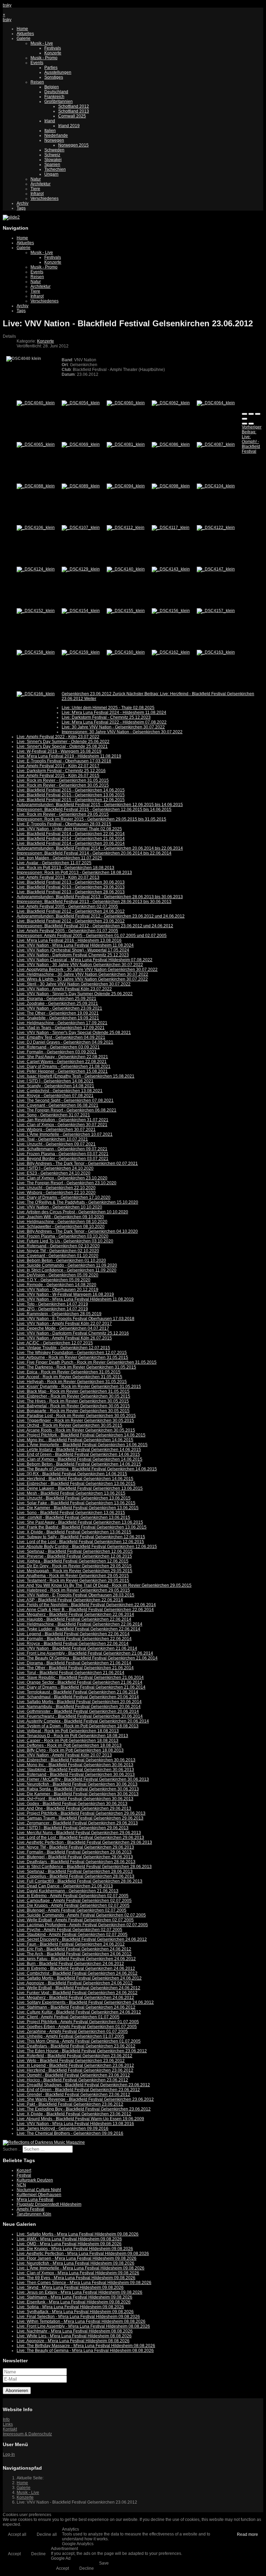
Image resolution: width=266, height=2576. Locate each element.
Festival (24, 2175)
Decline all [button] (47, 2534)
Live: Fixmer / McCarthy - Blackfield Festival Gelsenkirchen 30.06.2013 (83, 1779)
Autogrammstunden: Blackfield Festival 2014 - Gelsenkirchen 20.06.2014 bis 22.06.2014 (100, 848)
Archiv (23, 203)
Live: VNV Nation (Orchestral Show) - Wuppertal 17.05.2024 (73, 950)
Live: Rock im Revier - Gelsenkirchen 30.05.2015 (63, 785)
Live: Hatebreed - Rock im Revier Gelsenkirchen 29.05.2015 (73, 1590)
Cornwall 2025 (72, 116)
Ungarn (51, 174)
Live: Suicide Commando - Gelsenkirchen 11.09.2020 (67, 1265)
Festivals (53, 48)
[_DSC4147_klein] (216, 569)
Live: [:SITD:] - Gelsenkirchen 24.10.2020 (55, 1168)
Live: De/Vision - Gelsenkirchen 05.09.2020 (57, 1275)
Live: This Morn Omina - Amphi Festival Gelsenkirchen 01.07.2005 (79, 2041)
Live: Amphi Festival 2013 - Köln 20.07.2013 (58, 877)
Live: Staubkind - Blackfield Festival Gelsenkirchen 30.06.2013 (75, 1770)
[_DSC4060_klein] (126, 403)
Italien (50, 131)
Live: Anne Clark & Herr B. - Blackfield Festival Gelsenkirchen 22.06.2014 (85, 1610)
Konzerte (53, 53)
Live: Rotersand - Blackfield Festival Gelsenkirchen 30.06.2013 (76, 1774)
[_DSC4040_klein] (36, 403)
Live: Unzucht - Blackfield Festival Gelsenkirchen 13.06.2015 (74, 1498)
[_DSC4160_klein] (126, 652)
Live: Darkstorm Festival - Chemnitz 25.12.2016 (61, 771)
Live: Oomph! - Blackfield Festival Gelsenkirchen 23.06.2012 (73, 2075)
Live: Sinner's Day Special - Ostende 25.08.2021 (62, 746)
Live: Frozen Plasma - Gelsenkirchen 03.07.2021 (63, 1154)
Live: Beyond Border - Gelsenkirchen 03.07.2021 (63, 1159)
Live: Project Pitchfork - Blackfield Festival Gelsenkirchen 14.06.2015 (81, 1435)
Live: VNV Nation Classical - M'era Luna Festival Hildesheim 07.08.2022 (85, 960)
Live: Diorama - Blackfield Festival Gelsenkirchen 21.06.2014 (74, 1663)
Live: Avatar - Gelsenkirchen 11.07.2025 (54, 863)
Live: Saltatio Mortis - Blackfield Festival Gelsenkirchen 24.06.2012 (79, 1978)
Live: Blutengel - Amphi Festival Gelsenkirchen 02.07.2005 (72, 1910)
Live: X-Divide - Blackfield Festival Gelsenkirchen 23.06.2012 (74, 2114)
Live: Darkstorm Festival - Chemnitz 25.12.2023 (106, 717)
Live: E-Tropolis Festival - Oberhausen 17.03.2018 (64, 761)
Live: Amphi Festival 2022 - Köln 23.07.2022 (58, 737)
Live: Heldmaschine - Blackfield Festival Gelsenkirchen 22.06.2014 (79, 1624)
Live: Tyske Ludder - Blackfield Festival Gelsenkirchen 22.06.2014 (78, 1629)
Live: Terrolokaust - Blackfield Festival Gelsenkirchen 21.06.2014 (77, 1692)
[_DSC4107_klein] (81, 528)
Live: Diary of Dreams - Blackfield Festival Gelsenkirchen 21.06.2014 (81, 1687)
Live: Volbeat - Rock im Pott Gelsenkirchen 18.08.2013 (68, 1731)
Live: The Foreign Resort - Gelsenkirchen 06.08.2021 (66, 1110)
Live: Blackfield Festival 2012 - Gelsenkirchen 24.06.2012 (71, 911)
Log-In (9, 2454)
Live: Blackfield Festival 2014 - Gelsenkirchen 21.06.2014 (71, 839)
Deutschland (56, 92)
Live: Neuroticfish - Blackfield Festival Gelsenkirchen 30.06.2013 (77, 1784)
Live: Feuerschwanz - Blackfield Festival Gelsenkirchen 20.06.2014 (80, 1716)
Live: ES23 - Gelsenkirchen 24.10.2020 (54, 1173)
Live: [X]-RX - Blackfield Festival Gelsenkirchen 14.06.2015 (72, 1474)
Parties (51, 68)
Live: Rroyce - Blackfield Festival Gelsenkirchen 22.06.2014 (73, 1644)
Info (6, 2419)
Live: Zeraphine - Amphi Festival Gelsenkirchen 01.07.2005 (72, 2031)
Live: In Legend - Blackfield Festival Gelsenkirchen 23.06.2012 (75, 2065)
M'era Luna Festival (35, 2199)
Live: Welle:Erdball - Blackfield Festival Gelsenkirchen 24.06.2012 (78, 1988)
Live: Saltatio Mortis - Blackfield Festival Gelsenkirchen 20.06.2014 (79, 1702)
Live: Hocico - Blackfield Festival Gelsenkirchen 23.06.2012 (72, 2080)
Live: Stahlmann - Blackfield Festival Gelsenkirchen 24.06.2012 (76, 2007)
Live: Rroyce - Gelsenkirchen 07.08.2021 (55, 1096)
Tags (21, 208)
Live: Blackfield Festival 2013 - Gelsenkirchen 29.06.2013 (71, 887)
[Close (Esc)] (245, 414)
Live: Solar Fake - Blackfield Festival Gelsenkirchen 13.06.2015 (76, 1503)
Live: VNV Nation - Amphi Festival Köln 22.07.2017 (64, 1324)
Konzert (24, 2170)
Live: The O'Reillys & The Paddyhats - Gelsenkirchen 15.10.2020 (77, 1202)
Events (37, 63)
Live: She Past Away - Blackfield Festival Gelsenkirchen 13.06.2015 (80, 1522)
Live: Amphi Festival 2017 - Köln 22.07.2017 (58, 766)
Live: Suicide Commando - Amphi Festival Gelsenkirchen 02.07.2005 (81, 1915)
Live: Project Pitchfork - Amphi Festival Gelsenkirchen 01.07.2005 (78, 2022)
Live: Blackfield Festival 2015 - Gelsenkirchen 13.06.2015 (71, 795)
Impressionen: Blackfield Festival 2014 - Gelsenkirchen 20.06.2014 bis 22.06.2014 (94, 853)
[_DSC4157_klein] (216, 611)
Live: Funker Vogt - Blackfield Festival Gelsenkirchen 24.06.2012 (77, 1993)
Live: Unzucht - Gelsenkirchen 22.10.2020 (56, 1188)
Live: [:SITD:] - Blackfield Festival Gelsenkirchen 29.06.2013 (73, 1828)
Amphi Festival (30, 2209)
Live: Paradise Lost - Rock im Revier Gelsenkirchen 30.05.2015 (76, 1416)
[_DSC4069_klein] (81, 444)
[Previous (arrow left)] (245, 424)
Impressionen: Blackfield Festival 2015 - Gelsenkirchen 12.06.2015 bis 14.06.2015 (94, 809)
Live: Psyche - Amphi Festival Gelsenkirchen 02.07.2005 (69, 1930)
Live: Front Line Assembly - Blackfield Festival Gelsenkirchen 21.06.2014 (85, 1653)
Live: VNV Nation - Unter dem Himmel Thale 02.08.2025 (69, 829)
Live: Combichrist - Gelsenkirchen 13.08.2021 (60, 1091)
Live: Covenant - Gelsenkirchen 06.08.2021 (57, 1105)
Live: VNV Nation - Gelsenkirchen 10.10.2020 (59, 1207)
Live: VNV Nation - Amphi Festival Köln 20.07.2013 (64, 1755)
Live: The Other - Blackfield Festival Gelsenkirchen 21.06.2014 (75, 1668)
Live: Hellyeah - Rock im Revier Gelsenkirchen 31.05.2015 (72, 1382)
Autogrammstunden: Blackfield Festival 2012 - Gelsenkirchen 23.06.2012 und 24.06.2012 (101, 916)
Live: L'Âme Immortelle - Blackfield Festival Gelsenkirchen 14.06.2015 (82, 1445)
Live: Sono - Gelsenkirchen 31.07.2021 (53, 1115)
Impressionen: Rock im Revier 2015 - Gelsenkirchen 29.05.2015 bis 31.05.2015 (91, 819)
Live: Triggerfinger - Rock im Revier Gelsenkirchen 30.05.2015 (75, 1420)
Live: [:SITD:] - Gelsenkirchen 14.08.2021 (55, 1081)
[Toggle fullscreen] (258, 414)
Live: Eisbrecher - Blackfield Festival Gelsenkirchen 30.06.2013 (76, 1760)
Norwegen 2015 (73, 145)
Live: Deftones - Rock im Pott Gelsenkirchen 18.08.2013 (69, 1745)
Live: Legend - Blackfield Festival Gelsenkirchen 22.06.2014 (73, 1634)
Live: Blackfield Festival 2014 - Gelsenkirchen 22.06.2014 (71, 834)
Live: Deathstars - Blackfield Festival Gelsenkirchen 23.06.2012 (76, 2046)
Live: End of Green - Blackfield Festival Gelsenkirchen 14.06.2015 (78, 1454)
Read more (247, 2534)
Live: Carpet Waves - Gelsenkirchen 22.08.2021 (62, 1062)
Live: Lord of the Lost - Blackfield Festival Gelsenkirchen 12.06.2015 (80, 1542)
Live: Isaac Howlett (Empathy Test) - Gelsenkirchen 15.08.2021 (76, 1076)
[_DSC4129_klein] (81, 569)
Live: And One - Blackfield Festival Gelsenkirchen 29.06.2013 (74, 1808)
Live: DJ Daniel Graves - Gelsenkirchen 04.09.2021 (65, 1042)
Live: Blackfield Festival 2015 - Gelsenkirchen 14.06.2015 (71, 790)
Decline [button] (38, 2554)
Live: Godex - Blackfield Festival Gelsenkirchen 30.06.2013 (72, 1804)
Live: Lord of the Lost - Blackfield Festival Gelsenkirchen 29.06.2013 (80, 1838)
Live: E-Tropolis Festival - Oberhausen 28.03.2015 (64, 824)
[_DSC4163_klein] (216, 652)
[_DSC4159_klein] (81, 652)
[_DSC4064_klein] (216, 403)
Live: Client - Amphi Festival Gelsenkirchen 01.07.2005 (68, 2017)
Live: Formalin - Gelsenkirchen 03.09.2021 (57, 1052)
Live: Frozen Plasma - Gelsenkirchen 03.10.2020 (63, 1236)
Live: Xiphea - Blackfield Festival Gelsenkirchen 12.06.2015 (73, 1561)
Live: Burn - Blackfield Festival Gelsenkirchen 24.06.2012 (70, 1964)
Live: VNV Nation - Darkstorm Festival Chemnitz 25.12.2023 (73, 955)
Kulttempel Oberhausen (39, 2195)
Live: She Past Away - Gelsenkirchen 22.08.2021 (62, 1057)
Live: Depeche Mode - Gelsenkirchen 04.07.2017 (63, 1328)
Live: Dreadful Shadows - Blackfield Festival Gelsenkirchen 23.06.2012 (83, 2085)
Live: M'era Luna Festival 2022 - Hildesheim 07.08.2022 (114, 722)
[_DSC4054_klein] (81, 403)
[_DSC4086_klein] (171, 444)
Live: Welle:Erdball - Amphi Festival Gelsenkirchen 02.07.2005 (75, 1920)
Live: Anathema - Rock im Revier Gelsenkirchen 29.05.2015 (73, 1576)
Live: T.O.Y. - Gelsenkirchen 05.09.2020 (54, 1280)
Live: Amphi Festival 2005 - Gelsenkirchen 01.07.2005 (67, 931)
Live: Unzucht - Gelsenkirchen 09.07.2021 (56, 1144)
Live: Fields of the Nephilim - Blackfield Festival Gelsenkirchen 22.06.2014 (86, 1605)
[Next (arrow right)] (251, 424)
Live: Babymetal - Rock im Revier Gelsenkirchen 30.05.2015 (73, 1406)
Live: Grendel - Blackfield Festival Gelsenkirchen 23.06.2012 (73, 2095)
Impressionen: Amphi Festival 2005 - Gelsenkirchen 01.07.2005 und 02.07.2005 (92, 936)
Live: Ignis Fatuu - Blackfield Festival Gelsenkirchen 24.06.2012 (76, 1959)
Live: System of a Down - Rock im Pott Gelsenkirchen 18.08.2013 (78, 1726)
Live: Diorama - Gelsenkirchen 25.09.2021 (56, 999)
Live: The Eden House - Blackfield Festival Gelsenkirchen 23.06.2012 (82, 2051)
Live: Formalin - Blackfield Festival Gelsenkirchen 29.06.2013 (74, 1852)
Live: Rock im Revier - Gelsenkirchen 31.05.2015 (63, 780)
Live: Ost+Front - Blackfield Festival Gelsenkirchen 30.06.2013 (75, 1799)
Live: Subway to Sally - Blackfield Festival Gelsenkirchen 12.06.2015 (81, 1537)
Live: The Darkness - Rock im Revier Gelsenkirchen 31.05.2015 (76, 1367)
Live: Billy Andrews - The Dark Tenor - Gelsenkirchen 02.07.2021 (77, 1163)
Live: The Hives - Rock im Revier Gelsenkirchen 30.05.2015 (73, 1401)
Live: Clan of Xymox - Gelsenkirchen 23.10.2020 (62, 1178)
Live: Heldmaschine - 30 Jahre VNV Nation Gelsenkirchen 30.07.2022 (82, 974)
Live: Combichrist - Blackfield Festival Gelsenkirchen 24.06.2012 (77, 1973)
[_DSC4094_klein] (126, 486)
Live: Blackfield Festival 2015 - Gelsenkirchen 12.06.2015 (71, 800)
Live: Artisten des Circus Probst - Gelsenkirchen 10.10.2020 (72, 1212)
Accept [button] (14, 2554)
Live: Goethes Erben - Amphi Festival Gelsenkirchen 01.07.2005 (77, 2027)
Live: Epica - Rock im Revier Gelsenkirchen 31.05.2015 (69, 1372)
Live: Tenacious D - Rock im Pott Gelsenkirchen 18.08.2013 (72, 1736)
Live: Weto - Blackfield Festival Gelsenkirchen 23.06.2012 (71, 2061)
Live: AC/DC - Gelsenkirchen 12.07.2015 (55, 1343)
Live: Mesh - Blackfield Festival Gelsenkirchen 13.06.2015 (71, 1493)
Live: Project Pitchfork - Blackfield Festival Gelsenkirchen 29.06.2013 (81, 1813)
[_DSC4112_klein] (126, 528)
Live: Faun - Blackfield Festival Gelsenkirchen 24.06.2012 (71, 1944)
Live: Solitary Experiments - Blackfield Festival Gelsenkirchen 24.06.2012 (85, 2002)
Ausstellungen (58, 72)
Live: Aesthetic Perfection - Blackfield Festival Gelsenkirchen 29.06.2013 (84, 1842)
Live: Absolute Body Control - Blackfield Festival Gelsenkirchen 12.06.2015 (87, 1547)
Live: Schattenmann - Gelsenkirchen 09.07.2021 (62, 1149)
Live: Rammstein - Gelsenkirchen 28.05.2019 (59, 1314)
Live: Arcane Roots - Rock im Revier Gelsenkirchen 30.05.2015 (76, 1430)
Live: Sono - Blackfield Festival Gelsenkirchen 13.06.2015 (71, 1513)
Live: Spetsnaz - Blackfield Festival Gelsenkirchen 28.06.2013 (75, 1871)
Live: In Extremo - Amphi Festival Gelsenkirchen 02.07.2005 (73, 1896)
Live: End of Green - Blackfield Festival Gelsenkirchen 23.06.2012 (78, 2090)
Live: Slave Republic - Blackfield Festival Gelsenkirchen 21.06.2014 (80, 1678)
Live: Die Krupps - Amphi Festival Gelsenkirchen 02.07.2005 (73, 1905)
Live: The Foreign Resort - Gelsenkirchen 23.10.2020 (66, 1183)
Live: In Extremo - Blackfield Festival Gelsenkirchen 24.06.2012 (76, 1968)
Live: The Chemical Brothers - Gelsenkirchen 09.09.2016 (70, 2133)
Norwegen (54, 140)
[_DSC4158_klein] (36, 652)
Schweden (54, 150)
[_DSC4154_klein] (81, 611)
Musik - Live (42, 43)
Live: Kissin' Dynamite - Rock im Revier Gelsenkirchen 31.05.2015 (79, 1387)
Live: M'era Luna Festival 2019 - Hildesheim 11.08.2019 (69, 756)
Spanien (52, 165)
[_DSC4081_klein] (126, 444)
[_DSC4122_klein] (216, 528)
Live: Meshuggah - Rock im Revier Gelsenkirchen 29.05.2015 (74, 1571)
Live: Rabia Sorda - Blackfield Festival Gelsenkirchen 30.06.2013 (78, 1789)
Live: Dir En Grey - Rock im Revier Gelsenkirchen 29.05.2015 (74, 1566)
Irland (50, 121)
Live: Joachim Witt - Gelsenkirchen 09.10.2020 (60, 1217)
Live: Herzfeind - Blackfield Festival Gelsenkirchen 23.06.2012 (75, 2070)
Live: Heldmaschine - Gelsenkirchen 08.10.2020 (62, 1222)
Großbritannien (59, 101)
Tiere (35, 189)
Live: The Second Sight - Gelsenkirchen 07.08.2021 (65, 1100)
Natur (36, 179)
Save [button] (104, 2563)
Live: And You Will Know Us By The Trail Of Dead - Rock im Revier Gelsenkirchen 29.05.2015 (104, 1585)
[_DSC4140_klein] (126, 569)
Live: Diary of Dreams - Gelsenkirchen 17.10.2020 (64, 1197)
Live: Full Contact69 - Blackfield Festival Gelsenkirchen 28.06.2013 (79, 1881)
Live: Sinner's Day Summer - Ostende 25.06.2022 (63, 742)
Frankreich (54, 97)
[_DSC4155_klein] (126, 611)
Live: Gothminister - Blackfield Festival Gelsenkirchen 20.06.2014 (78, 1711)
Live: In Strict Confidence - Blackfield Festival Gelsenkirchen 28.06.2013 (84, 1867)
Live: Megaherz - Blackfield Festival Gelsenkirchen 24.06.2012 (75, 1998)
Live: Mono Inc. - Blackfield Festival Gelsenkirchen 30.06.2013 (75, 1765)
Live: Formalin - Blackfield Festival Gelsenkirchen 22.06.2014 (74, 1639)
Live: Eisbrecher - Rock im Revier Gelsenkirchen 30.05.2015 (73, 1396)
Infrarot (37, 194)
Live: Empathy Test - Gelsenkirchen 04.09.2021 (61, 1037)
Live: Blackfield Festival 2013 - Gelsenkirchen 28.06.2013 (71, 892)
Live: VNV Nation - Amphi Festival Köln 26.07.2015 (64, 1338)
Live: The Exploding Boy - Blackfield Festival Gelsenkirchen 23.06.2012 (84, 2109)
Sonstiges (54, 77)
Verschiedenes (45, 198)
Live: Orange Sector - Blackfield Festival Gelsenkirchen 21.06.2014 (79, 1682)
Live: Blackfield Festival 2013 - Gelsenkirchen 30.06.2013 (71, 882)
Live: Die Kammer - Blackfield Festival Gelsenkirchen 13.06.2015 (78, 1508)
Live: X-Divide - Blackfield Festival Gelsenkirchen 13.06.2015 (74, 1532)
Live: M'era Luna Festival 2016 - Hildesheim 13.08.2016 (69, 940)
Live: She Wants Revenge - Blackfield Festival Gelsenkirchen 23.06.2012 (85, 2099)
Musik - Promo (44, 58)
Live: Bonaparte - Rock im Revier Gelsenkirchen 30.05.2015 (73, 1411)
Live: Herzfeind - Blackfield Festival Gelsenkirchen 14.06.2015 (75, 1479)
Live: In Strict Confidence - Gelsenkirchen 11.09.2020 (66, 1270)
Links (8, 2424)
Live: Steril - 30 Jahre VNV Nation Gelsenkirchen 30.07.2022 (74, 984)
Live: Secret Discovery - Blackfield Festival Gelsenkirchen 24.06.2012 (82, 1939)
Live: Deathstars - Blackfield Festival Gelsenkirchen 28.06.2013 (76, 1862)
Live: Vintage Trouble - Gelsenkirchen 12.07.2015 (63, 1348)
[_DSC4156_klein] (171, 611)
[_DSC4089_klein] (81, 486)
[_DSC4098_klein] (171, 486)
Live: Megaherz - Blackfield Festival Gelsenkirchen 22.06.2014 (75, 1614)
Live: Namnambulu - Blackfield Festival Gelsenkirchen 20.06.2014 (79, 1707)
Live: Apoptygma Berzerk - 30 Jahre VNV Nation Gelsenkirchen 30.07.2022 (87, 970)
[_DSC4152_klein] (36, 611)
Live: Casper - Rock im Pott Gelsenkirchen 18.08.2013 (68, 1741)
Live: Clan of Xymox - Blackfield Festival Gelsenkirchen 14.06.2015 (79, 1459)
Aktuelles (25, 34)
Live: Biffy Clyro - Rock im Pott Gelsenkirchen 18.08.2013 (70, 1750)
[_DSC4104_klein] (216, 486)
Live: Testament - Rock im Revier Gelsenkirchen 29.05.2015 (73, 1581)
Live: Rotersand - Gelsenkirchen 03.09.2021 (58, 1047)
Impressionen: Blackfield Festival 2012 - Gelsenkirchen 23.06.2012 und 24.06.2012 (95, 926)
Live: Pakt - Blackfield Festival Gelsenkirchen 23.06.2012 (70, 2104)
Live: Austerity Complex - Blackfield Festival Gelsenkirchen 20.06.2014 (83, 1721)
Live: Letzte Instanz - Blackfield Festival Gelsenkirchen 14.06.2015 (79, 1450)
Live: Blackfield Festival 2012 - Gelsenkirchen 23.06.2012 (71, 921)
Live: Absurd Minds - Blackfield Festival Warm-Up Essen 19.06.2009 (80, 2119)
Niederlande (56, 135)
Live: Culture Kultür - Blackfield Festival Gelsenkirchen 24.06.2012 (79, 2012)
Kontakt (10, 2429)
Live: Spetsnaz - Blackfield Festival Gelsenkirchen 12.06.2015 (75, 1551)
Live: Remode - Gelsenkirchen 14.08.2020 (56, 1285)
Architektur (41, 184)
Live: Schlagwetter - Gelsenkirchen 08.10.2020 (61, 1227)
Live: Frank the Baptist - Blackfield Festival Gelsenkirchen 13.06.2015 (82, 1527)
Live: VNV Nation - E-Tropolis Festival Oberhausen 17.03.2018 (76, 1319)
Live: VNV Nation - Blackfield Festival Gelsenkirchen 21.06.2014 (77, 1648)
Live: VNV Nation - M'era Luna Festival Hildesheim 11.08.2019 (75, 1299)
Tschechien (55, 169)
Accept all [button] (17, 2534)
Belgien (52, 87)
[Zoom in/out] (245, 419)
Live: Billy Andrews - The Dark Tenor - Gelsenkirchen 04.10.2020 (77, 1231)
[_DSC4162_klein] (171, 652)
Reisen (37, 82)
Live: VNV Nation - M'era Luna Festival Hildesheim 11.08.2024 (75, 945)
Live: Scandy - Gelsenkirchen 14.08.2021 (55, 1086)
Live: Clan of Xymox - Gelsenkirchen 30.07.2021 (62, 1125)
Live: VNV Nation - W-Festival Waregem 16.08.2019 (65, 1294)
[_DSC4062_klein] (171, 403)
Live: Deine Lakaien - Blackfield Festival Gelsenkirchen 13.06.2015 (80, 1488)
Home (22, 29)
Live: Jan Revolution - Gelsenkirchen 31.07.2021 (63, 1120)
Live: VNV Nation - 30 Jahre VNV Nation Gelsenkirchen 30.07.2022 (80, 965)
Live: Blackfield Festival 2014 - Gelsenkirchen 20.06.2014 (71, 843)
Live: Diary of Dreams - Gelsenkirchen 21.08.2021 (64, 1066)
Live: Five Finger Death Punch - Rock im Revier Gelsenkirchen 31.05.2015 (87, 1362)
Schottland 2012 (74, 106)
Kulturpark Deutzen (35, 2180)
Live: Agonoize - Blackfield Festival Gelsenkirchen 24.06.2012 (75, 1983)
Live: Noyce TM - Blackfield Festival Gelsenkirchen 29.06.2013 (75, 1847)
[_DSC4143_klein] (171, 569)
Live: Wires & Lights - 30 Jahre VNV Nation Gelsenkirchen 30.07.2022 (82, 979)
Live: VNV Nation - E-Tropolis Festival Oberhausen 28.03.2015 (76, 1595)
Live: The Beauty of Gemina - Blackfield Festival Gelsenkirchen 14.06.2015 (87, 1469)
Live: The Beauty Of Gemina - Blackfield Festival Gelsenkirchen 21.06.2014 (87, 1658)
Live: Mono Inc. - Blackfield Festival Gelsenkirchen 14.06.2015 (75, 1440)
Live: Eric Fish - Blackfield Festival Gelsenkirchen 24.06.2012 (74, 1949)
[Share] (251, 414)
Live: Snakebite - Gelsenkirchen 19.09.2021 (58, 1018)
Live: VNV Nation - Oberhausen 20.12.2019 (57, 1290)
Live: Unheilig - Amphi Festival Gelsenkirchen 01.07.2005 (70, 2036)
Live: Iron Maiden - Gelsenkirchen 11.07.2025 (59, 858)
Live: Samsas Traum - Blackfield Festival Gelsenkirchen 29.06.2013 (80, 1818)
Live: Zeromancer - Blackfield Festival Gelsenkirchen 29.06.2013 (77, 1823)
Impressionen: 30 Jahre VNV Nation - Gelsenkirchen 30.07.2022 (122, 732)
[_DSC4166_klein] (36, 694)
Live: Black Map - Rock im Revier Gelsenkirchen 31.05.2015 (73, 1391)
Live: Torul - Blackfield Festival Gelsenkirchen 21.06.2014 (70, 1673)
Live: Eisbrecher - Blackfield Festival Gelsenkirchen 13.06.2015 (76, 1484)
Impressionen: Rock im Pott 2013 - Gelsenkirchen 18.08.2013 (74, 873)
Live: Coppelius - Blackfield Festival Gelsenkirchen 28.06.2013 (76, 1876)
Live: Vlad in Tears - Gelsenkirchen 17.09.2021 (61, 1028)
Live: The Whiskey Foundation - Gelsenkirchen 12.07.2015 (72, 1353)
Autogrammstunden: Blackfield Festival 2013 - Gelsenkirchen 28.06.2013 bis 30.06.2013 (100, 897)
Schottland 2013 (74, 111)
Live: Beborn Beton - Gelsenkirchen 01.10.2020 (61, 1260)
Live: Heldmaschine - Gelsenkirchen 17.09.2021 (62, 1023)
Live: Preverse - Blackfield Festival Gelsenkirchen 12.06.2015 (74, 1556)
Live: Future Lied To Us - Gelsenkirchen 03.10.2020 (65, 1241)
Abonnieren (17, 2391)
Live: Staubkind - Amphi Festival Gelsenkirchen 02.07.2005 (72, 1935)
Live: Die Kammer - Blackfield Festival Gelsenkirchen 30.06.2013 (78, 1794)
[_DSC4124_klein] (36, 569)
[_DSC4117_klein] (171, 528)
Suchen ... (12, 2149)
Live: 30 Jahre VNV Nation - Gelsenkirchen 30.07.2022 (113, 727)
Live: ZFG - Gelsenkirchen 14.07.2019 (52, 1309)
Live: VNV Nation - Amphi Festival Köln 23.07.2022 (64, 989)
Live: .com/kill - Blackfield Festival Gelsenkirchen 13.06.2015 (73, 1517)
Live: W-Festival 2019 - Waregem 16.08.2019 (59, 751)
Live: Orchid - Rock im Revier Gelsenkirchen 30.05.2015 (69, 1425)
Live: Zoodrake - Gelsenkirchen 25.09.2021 (57, 1003)
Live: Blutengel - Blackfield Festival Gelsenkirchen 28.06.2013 (75, 1857)
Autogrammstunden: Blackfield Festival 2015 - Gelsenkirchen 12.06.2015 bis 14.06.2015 (100, 805)
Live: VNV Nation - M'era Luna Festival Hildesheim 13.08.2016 (75, 2124)
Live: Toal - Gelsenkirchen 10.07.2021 (52, 1139)
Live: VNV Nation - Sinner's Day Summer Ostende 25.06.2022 (75, 994)
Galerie (24, 38)
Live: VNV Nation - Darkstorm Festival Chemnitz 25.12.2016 (73, 1333)
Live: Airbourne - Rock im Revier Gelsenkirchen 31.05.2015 (72, 1357)
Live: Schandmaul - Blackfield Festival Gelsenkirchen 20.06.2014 (78, 1697)
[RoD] (44, 2142)
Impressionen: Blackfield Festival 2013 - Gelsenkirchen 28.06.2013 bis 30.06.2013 (94, 902)
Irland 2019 (69, 126)
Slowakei (53, 160)
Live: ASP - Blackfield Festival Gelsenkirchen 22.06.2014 (70, 1600)
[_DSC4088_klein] (36, 486)
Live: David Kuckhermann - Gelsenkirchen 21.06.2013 (68, 1891)
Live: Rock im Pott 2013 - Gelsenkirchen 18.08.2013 (65, 868)
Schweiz (52, 155)
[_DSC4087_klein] (216, 444)
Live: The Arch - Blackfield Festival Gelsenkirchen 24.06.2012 (74, 1954)
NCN (21, 2185)
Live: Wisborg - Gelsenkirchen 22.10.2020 (56, 1193)
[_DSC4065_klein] (36, 444)
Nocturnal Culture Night (39, 2190)
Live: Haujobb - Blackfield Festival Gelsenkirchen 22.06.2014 (74, 1619)
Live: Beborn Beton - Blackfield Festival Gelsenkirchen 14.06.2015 (79, 1464)
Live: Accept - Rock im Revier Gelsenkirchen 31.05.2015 (69, 1377)
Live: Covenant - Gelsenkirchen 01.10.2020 (57, 1256)
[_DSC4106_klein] (36, 528)
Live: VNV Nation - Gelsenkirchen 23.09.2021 (59, 1008)
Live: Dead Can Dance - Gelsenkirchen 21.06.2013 (65, 1886)
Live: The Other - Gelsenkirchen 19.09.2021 (58, 1013)
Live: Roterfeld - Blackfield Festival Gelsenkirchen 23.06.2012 (74, 2056)
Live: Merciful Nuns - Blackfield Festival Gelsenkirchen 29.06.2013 (79, 1833)
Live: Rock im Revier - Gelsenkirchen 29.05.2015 (63, 814)
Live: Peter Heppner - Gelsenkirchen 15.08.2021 (62, 1071)
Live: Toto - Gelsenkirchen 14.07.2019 (52, 1304)
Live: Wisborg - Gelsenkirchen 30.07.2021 (56, 1130)
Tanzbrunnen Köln (34, 2214)
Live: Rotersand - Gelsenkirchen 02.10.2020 (58, 1246)
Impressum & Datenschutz (27, 2434)
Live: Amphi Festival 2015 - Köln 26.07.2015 (58, 776)
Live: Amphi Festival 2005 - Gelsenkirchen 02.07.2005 (67, 906)
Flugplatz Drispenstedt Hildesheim (49, 2204)
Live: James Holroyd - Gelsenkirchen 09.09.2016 (63, 2128)
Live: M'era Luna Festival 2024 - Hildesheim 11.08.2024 (114, 712)
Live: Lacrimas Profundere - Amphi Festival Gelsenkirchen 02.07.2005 (82, 1925)
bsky (7, 5)
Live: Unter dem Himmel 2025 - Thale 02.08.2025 (108, 708)
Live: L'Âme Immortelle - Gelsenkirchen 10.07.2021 (65, 1134)
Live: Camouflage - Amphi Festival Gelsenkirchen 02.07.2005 (74, 1901)
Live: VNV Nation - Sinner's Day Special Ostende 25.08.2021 (74, 1033)
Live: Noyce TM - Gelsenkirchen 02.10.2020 (58, 1251)
